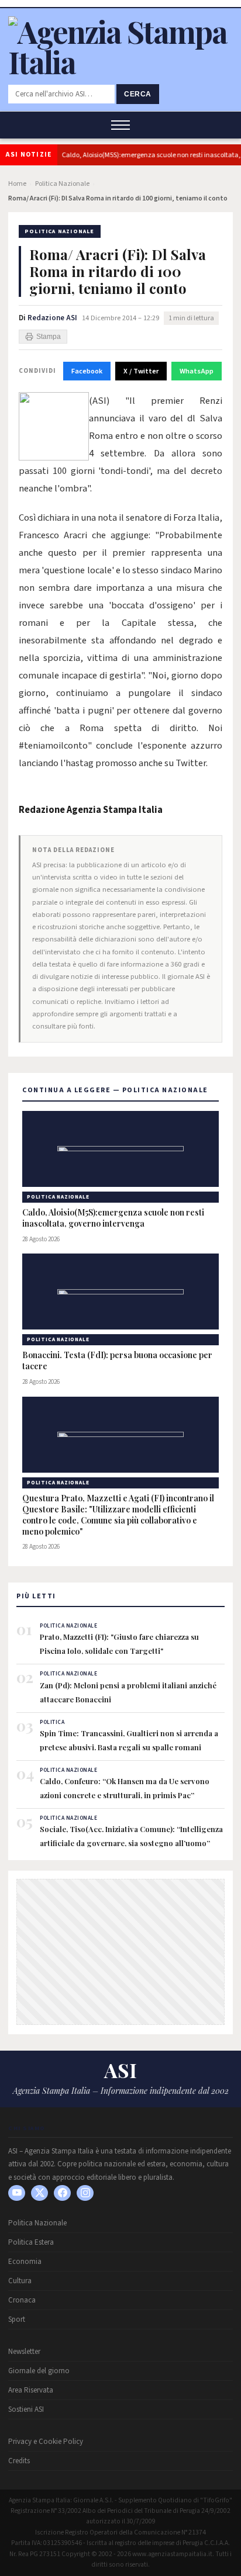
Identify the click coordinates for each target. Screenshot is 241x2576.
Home (17, 184)
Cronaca (22, 2300)
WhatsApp (197, 371)
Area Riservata (31, 2390)
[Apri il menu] (120, 125)
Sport (17, 2319)
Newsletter (24, 2352)
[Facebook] (62, 2193)
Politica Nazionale (62, 184)
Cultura (20, 2281)
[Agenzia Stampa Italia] (120, 62)
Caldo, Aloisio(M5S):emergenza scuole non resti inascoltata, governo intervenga (113, 1218)
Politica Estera (31, 2242)
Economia (25, 2262)
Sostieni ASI (26, 2409)
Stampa (49, 337)
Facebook (87, 371)
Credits (19, 2461)
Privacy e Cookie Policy (46, 2442)
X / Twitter (141, 371)
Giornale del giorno (39, 2371)
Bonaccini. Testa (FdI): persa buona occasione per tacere (117, 1361)
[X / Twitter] (39, 2193)
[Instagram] (85, 2193)
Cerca (138, 94)
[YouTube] (17, 2193)
